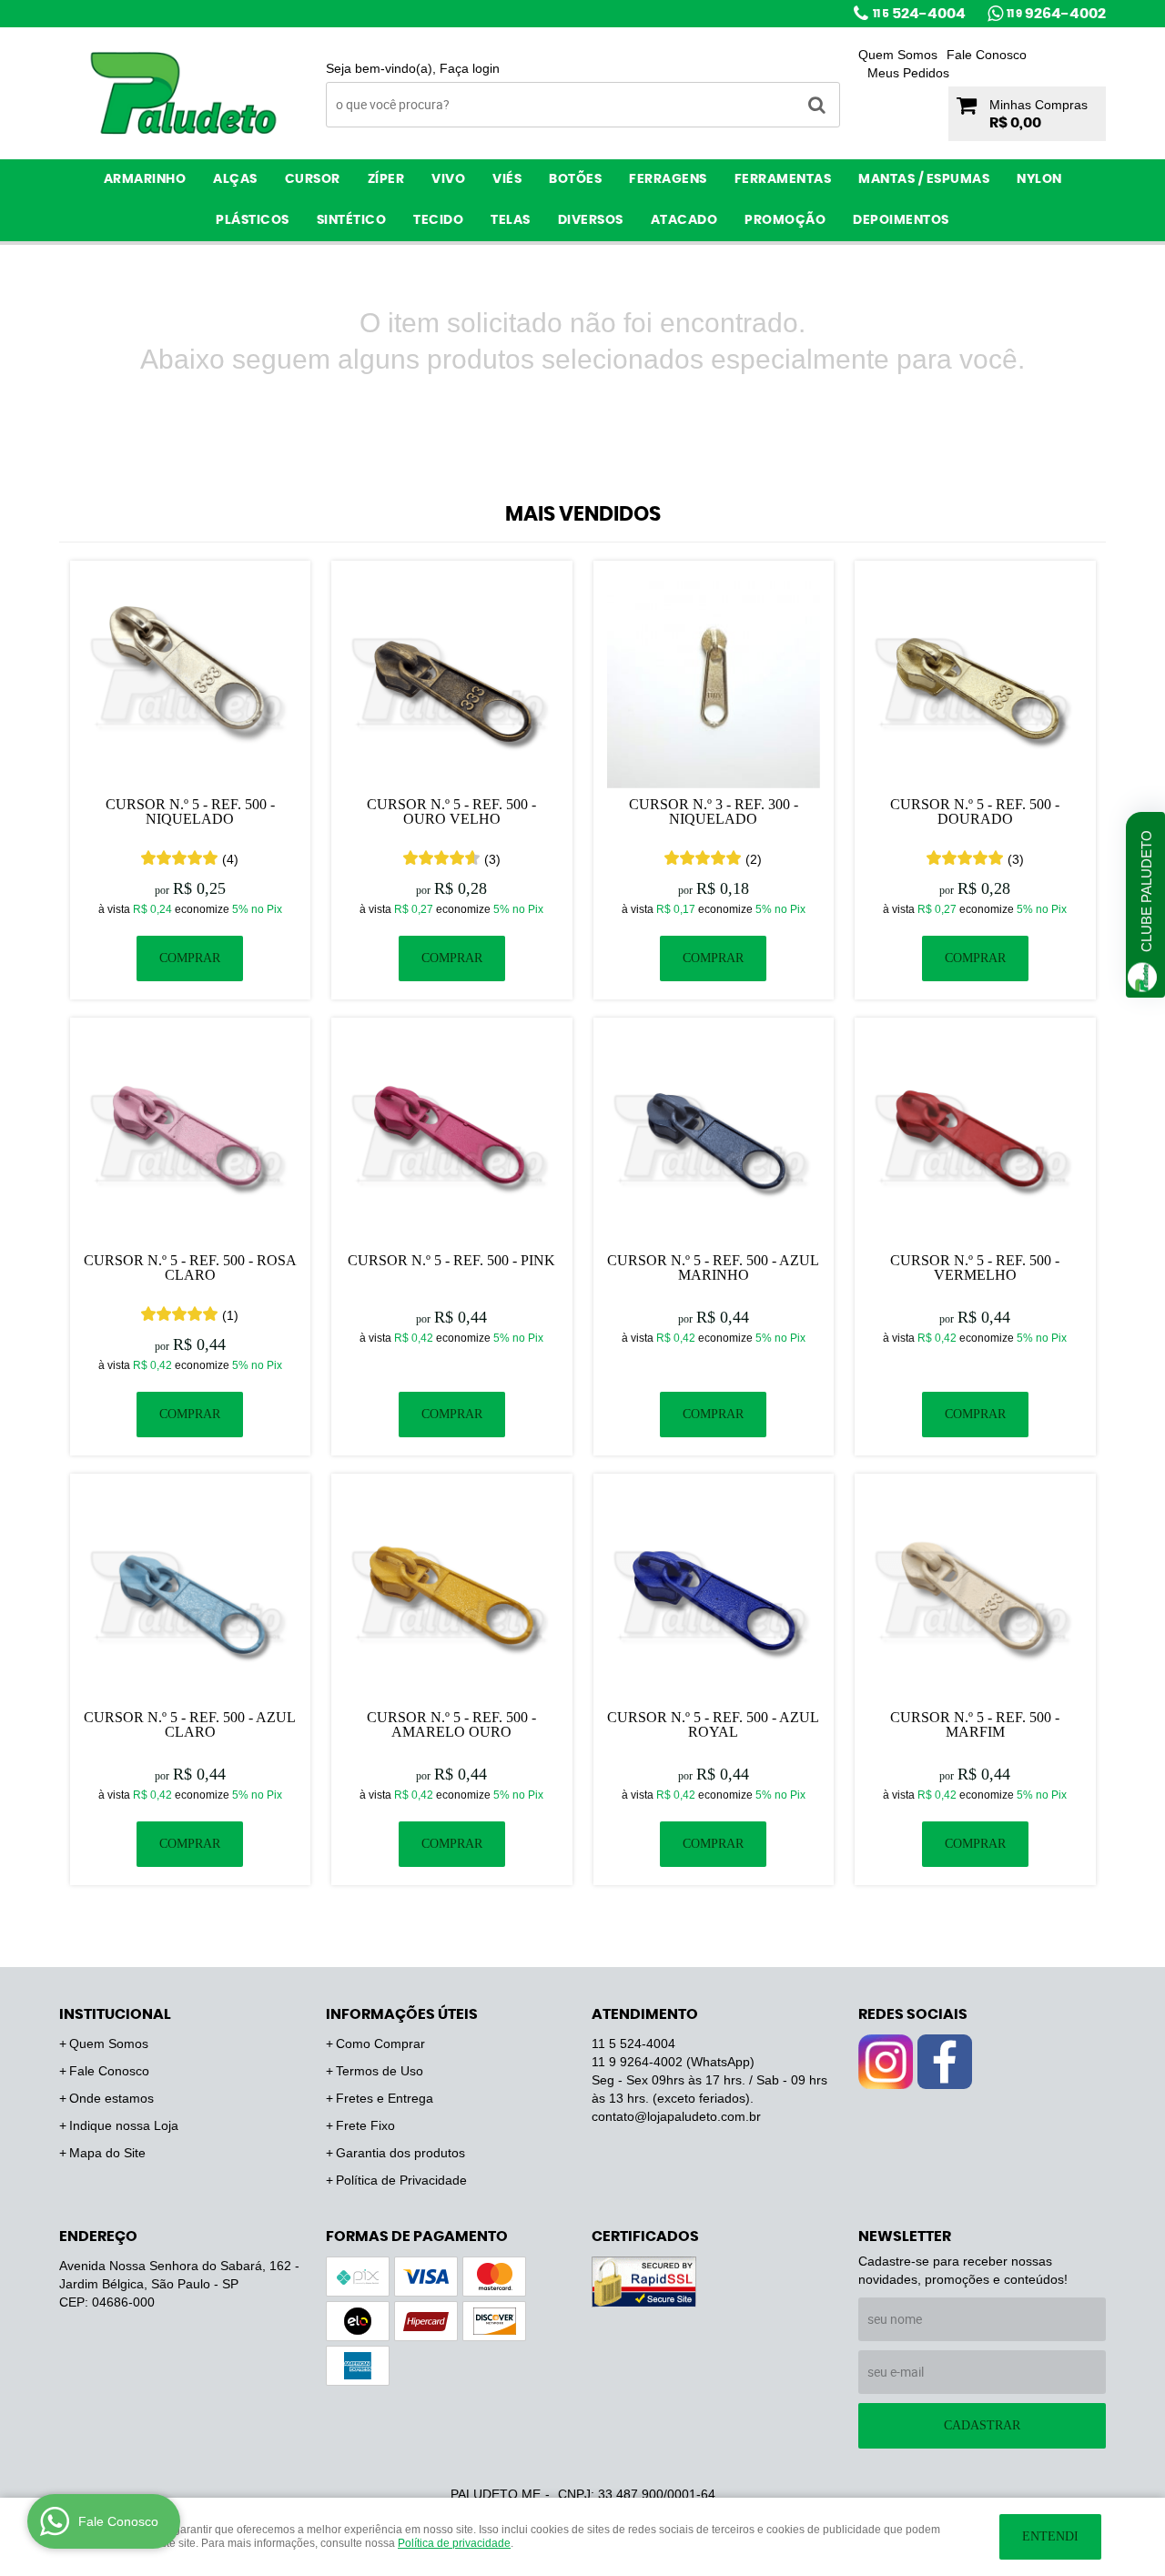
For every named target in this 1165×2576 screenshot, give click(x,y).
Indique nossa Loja (124, 2125)
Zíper (386, 179)
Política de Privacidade (401, 2180)
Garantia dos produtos (400, 2153)
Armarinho (145, 179)
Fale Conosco (987, 55)
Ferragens (668, 179)
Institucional (115, 2014)
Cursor (313, 179)
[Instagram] (886, 2062)
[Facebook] (945, 2062)
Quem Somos (898, 55)
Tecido (438, 220)
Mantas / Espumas (924, 179)
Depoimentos (901, 220)
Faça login (470, 68)
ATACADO (684, 220)
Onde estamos (111, 2098)
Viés (507, 179)
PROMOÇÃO (785, 220)
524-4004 (919, 14)
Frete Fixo (365, 2125)
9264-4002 (1056, 14)
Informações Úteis (402, 2014)
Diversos (591, 220)
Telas (511, 220)
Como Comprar (380, 2044)
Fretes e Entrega (385, 2098)
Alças (235, 179)
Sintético (352, 220)
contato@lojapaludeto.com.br (676, 2116)
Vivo (448, 179)
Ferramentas (783, 179)
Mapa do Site (107, 2153)
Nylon (1039, 179)
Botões (575, 179)
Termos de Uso (380, 2071)
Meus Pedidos (908, 73)
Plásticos (253, 220)
